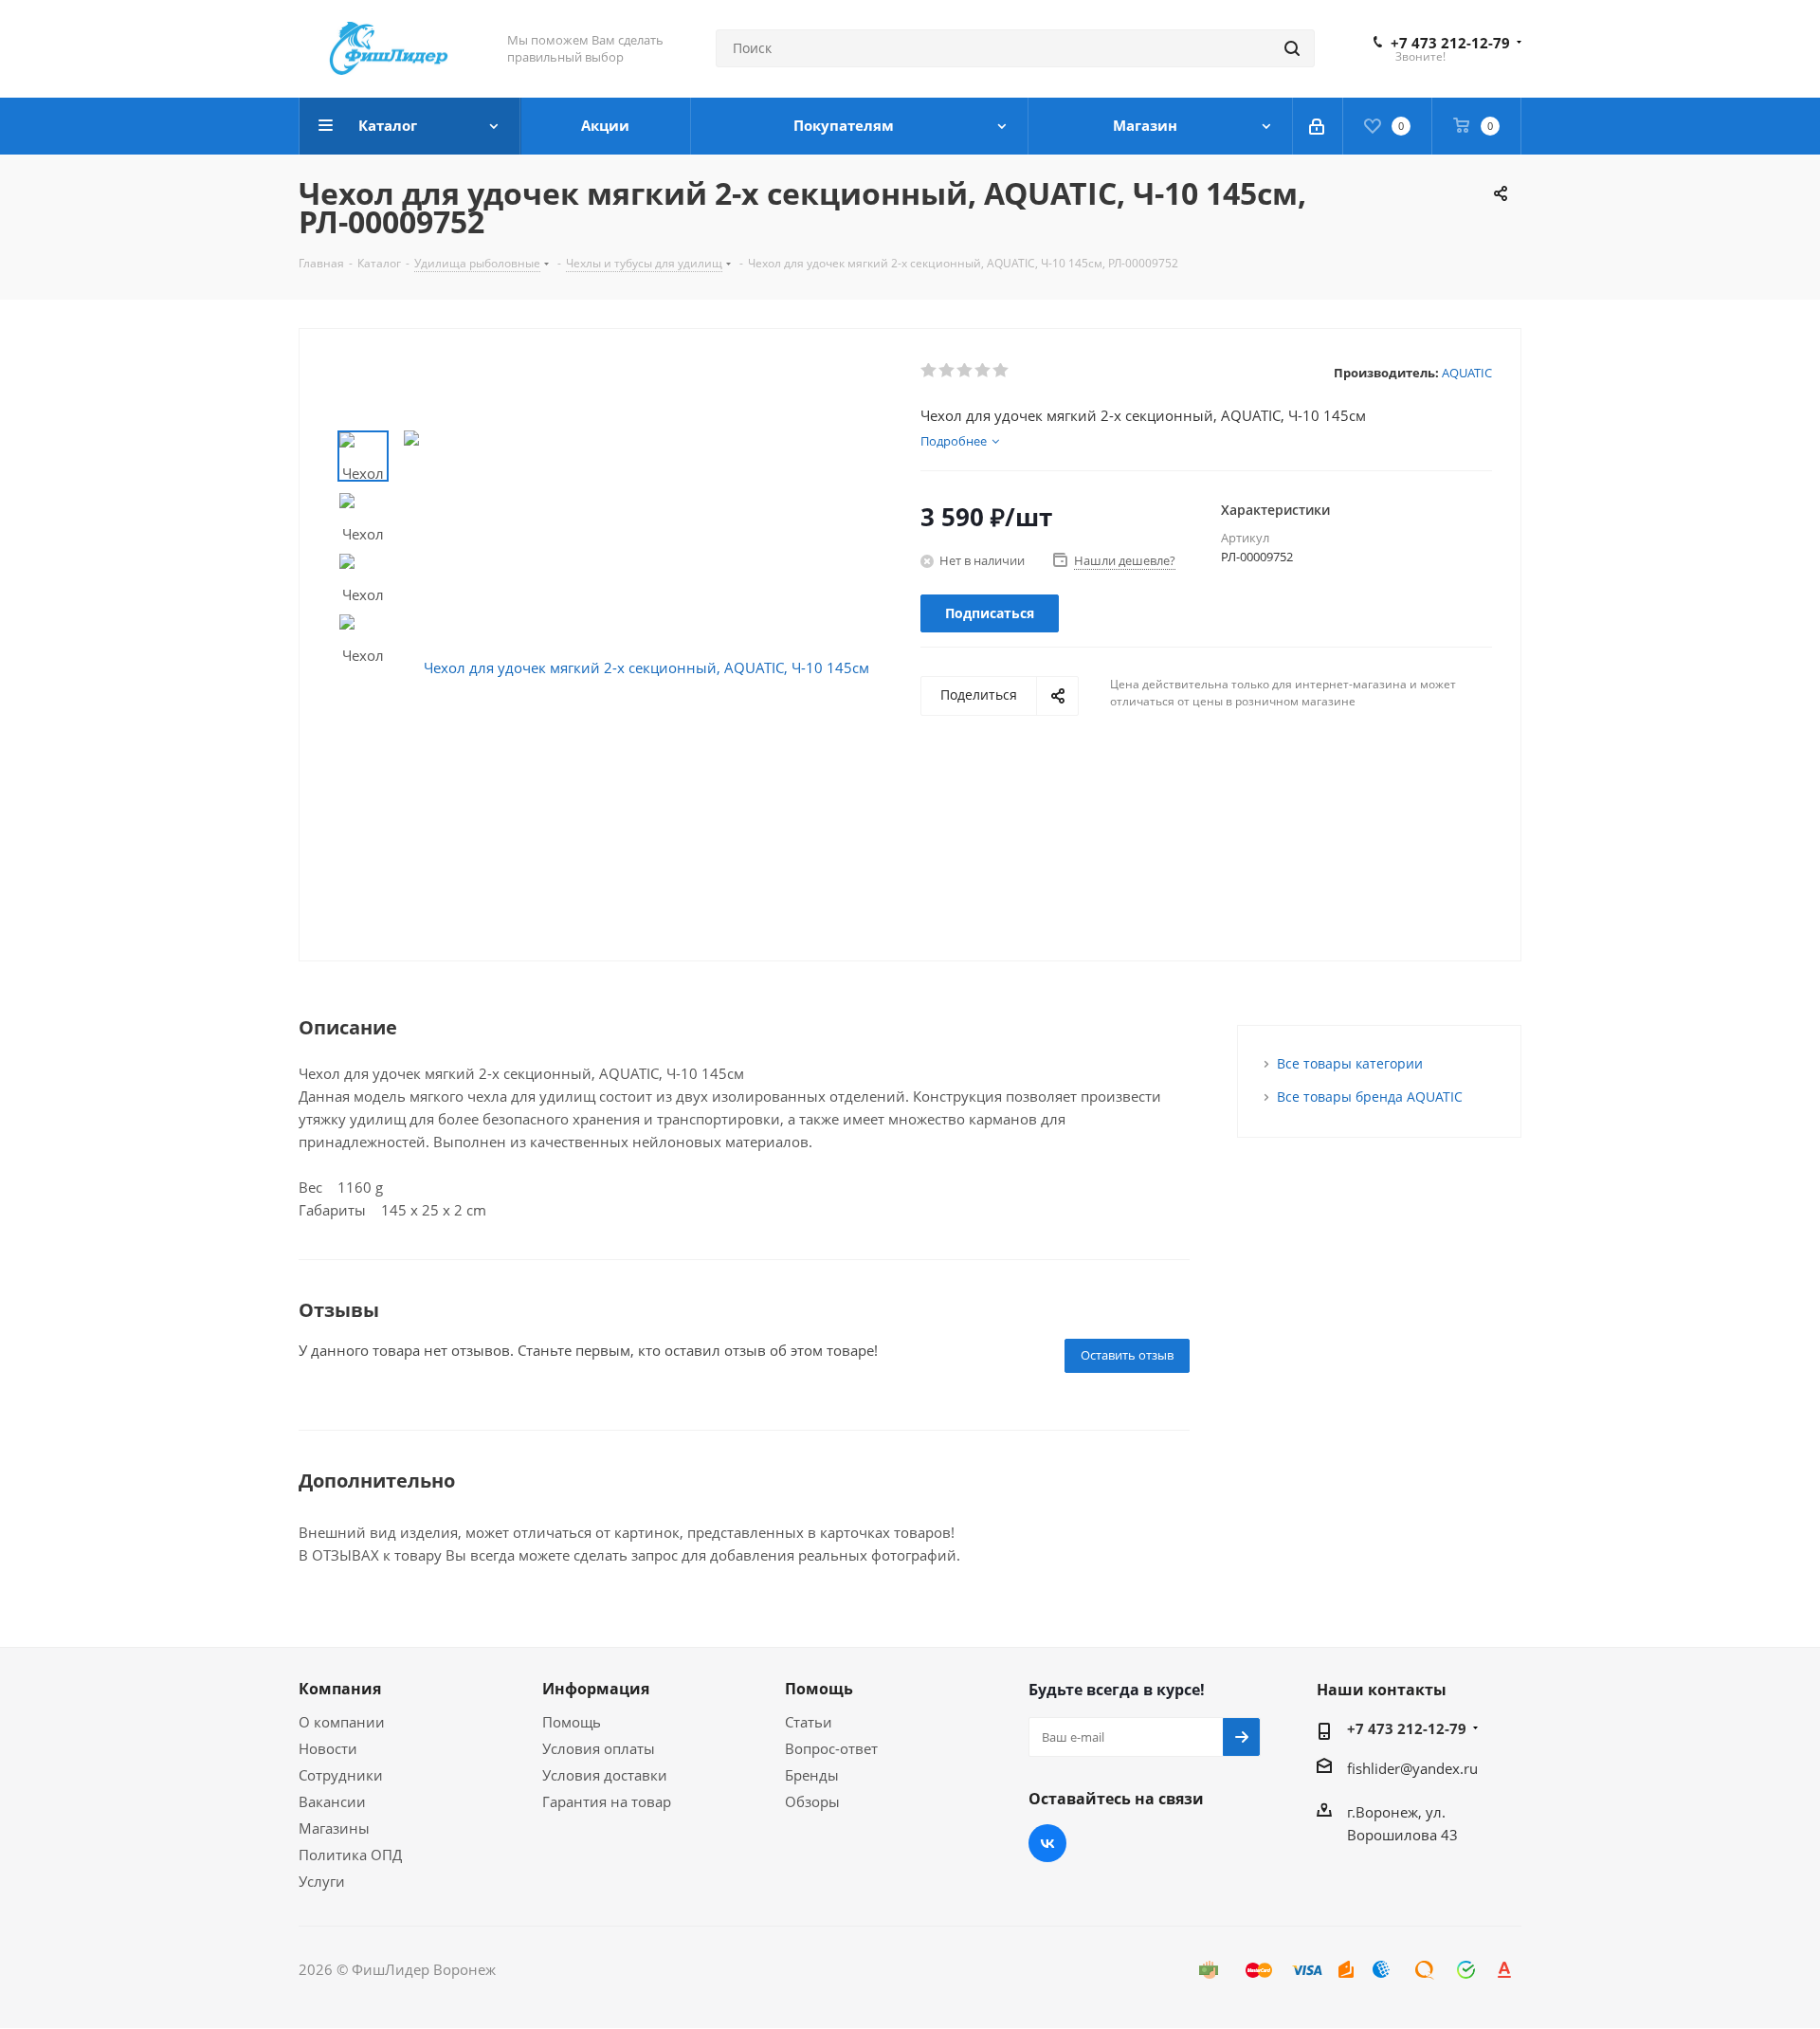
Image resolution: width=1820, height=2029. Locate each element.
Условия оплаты (599, 1748)
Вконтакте (1047, 1843)
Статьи (809, 1722)
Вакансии (332, 1801)
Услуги (322, 1881)
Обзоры (812, 1801)
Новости (328, 1748)
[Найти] (1292, 48)
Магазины (334, 1828)
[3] (965, 371)
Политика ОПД (350, 1855)
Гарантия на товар (607, 1801)
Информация (596, 1689)
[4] (983, 371)
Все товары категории (1350, 1063)
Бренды (812, 1775)
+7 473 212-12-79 (1450, 43)
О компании (342, 1722)
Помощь (572, 1722)
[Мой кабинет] (1318, 126)
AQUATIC (1467, 373)
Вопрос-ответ (831, 1748)
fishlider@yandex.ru (1412, 1768)
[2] (947, 371)
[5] (1001, 371)
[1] (929, 371)
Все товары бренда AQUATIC (1370, 1097)
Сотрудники (341, 1775)
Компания (340, 1689)
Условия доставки (605, 1775)
